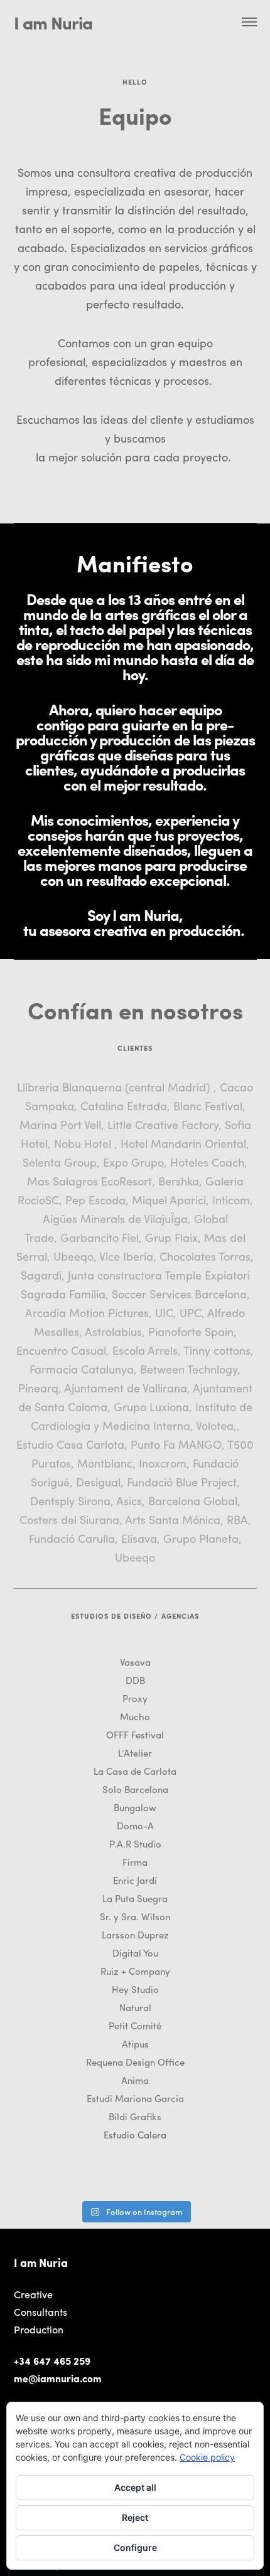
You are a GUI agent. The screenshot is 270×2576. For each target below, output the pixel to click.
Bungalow (135, 1807)
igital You (139, 1953)
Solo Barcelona (135, 1789)
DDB (135, 1680)
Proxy (135, 1698)
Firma (135, 1862)
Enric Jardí (135, 1880)
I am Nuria (53, 22)
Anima (135, 2080)
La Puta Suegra (135, 1898)
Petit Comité (135, 2026)
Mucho (135, 1716)
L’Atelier (135, 1753)
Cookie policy (207, 2457)
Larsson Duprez (135, 1935)
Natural (135, 2007)
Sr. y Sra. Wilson (135, 1916)
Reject (135, 2517)
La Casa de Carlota (135, 1771)
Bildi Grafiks (135, 2116)
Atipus (135, 2044)
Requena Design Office (135, 2062)
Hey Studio (135, 1989)
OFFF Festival (135, 1735)
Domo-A (135, 1826)
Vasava (135, 1662)
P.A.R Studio (135, 1844)
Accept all (135, 2487)
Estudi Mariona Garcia (135, 2098)
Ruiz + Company (135, 1971)
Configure (135, 2547)
